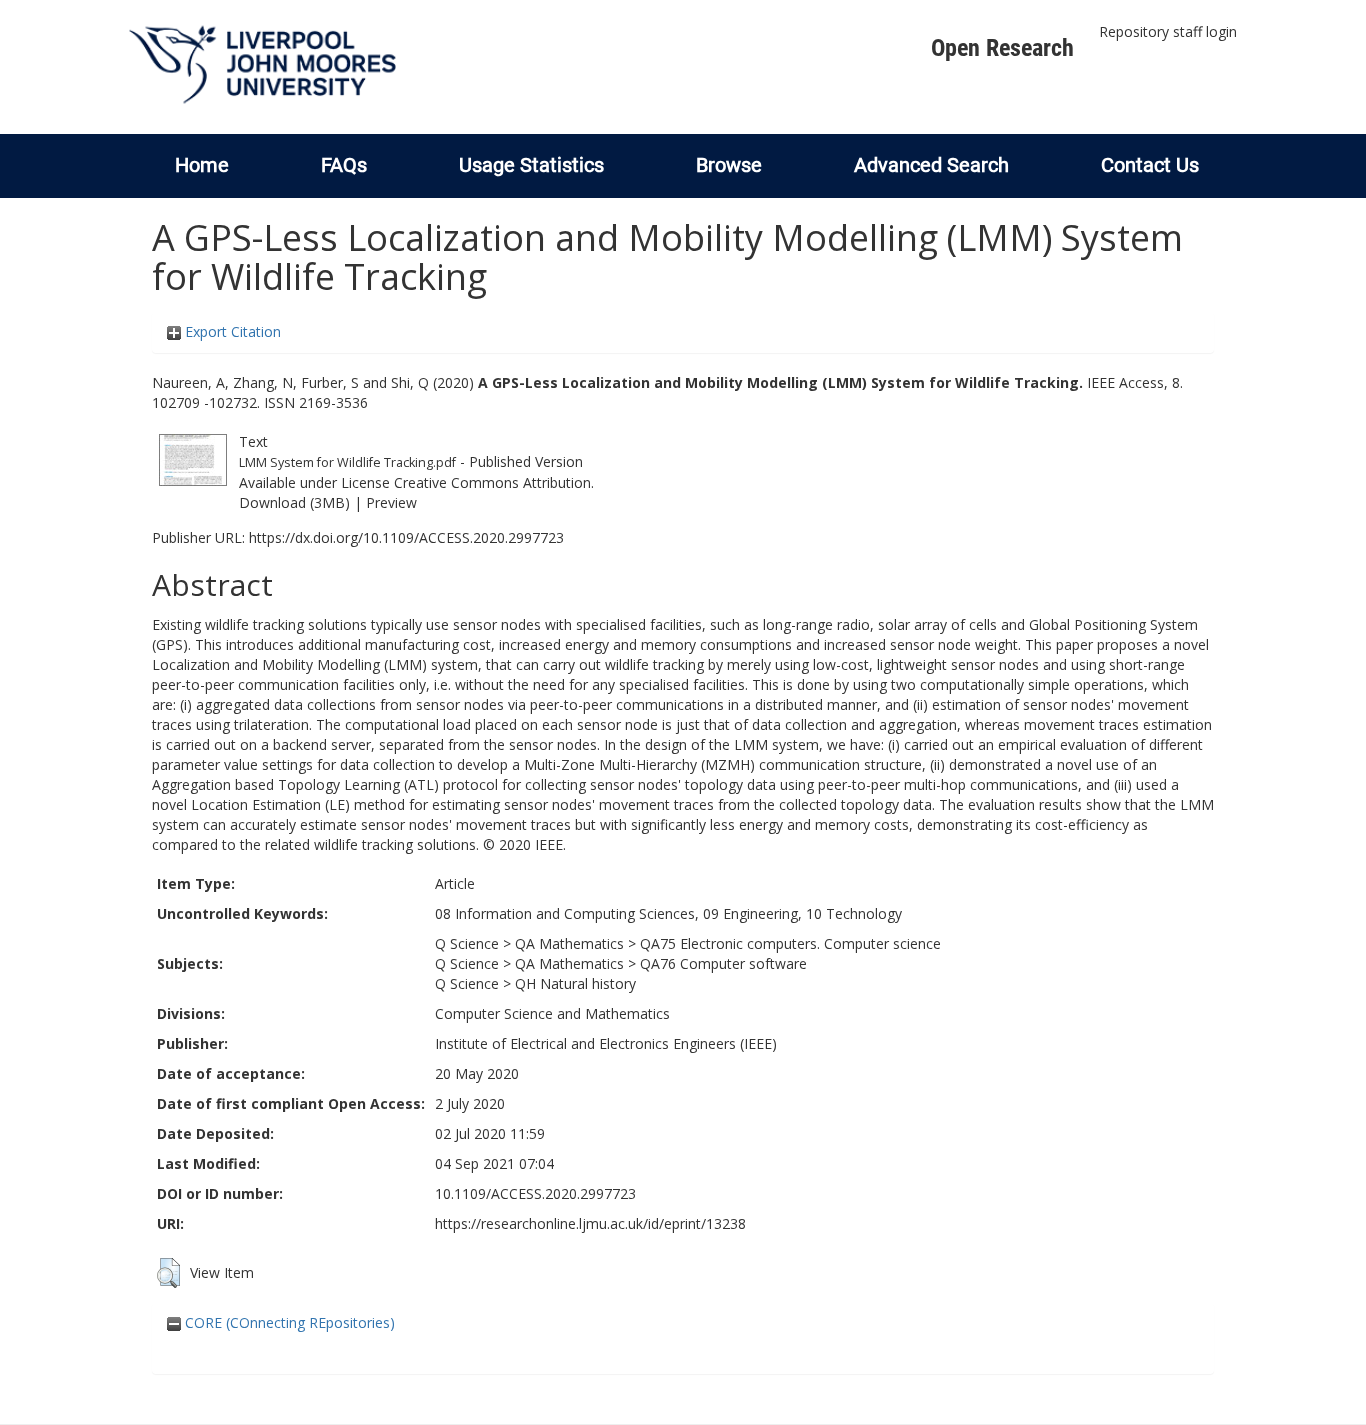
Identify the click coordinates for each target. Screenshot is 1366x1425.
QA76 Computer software (723, 963)
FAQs (344, 165)
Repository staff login (1168, 31)
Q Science (467, 943)
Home (202, 165)
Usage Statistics (531, 165)
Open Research (1002, 48)
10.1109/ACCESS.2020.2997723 (535, 1193)
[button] (168, 1273)
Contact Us (1150, 165)
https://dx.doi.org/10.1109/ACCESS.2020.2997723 (406, 537)
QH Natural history (575, 983)
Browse (729, 165)
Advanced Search (931, 165)
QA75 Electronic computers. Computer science (790, 943)
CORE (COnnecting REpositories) (288, 1322)
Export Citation (231, 331)
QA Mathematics (569, 943)
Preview (391, 502)
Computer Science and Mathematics (552, 1013)
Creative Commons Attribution (492, 482)
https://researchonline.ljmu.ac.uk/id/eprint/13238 (590, 1223)
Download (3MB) (294, 502)
